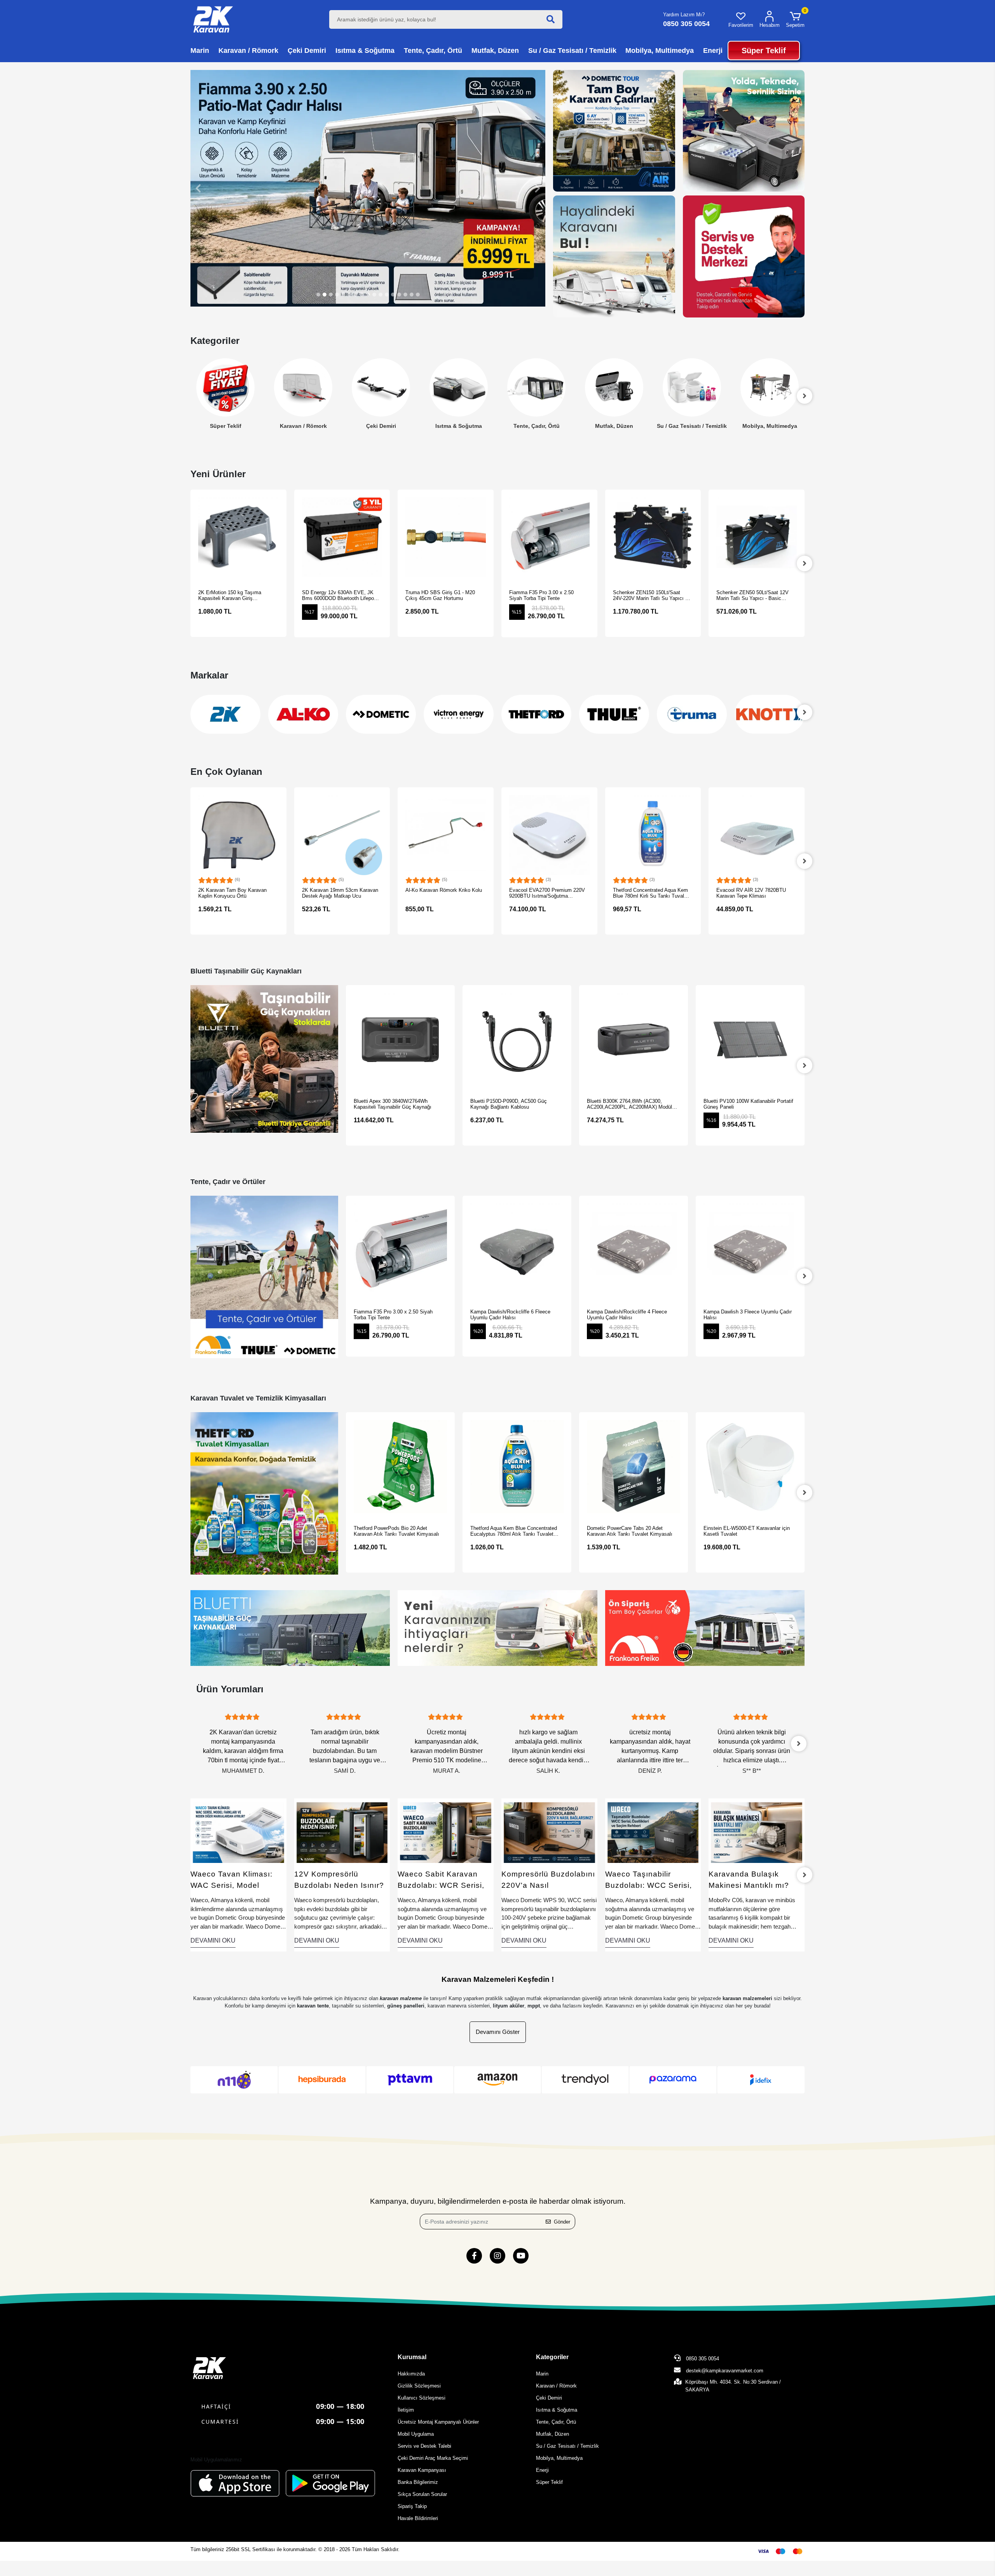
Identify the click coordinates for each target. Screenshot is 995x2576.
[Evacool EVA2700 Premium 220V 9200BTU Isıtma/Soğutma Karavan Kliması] (446, 835)
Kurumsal (412, 2357)
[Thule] (536, 714)
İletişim (406, 2410)
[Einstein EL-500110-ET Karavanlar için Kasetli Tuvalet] (750, 1467)
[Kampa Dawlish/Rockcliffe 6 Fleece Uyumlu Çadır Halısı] (400, 1250)
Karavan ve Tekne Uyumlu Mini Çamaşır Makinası (748, 1880)
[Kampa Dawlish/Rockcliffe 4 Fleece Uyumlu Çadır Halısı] (517, 1250)
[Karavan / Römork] (225, 387)
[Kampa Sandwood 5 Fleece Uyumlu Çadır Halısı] (750, 1250)
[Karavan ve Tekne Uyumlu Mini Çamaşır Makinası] (757, 1833)
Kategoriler (552, 2357)
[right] (805, 563)
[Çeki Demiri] (303, 387)
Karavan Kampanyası (422, 2470)
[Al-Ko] (225, 714)
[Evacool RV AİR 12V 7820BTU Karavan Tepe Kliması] (653, 835)
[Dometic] (303, 714)
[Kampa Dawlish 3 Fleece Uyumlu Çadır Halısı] (634, 1250)
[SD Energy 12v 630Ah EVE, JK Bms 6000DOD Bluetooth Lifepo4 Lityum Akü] (239, 538)
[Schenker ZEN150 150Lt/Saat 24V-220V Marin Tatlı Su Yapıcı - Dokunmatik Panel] (550, 538)
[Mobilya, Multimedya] (692, 387)
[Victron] (381, 714)
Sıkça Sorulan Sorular (422, 2494)
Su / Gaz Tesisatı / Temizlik (614, 426)
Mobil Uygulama (416, 2434)
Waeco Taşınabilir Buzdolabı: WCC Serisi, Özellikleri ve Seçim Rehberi (545, 1880)
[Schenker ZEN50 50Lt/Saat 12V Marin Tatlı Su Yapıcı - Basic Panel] (653, 538)
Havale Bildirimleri (418, 2518)
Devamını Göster (498, 2032)
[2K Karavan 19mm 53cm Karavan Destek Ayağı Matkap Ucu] (239, 835)
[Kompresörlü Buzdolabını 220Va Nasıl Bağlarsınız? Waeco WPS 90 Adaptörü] (446, 1833)
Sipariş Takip (412, 2506)
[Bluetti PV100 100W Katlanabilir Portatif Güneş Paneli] (634, 1039)
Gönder (562, 2222)
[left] (190, 396)
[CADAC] (770, 714)
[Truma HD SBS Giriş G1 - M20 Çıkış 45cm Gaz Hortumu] (342, 538)
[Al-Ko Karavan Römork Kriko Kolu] (342, 835)
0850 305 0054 (702, 2359)
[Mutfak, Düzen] (536, 387)
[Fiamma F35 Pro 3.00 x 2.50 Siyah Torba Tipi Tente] (446, 538)
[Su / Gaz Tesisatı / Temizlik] (614, 387)
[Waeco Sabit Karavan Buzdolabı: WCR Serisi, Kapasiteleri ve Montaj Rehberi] (342, 1833)
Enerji (770, 426)
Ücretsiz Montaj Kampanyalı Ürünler (438, 2422)
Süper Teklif (549, 2482)
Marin (542, 2374)
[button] (795, 19)
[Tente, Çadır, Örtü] (459, 387)
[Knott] (692, 714)
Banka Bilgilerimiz (418, 2482)
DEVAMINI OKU (213, 1940)
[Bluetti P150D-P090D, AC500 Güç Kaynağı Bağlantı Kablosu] (400, 1039)
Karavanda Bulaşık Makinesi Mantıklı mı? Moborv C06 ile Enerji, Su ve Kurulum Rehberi (652, 1880)
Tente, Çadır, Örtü (459, 426)
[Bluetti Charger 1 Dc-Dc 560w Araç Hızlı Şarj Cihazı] (750, 1039)
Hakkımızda (411, 2374)
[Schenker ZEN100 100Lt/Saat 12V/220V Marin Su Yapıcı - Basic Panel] (757, 538)
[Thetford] (459, 714)
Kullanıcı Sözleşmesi (422, 2398)
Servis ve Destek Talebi (424, 2446)
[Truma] (614, 714)
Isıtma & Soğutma (381, 426)
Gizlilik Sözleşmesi (419, 2386)
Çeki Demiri (303, 426)
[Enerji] (770, 387)
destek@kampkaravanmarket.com (725, 2371)
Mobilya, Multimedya (692, 426)
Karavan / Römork (226, 426)
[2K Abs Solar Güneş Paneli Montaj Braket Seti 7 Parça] (757, 835)
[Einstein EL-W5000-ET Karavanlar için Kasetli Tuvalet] (634, 1467)
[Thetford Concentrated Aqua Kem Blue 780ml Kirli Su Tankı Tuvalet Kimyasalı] (550, 835)
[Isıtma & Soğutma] (381, 387)
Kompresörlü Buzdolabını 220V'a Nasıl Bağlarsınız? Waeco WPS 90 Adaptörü (445, 1880)
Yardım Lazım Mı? (684, 15)
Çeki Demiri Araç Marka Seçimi (433, 2458)
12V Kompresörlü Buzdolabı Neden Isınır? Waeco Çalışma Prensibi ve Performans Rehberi (236, 1880)
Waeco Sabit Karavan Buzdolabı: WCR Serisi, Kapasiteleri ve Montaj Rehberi (338, 1880)
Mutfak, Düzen (536, 426)
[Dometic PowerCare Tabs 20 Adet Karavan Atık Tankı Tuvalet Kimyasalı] (517, 1467)
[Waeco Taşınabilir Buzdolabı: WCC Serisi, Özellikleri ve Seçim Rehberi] (550, 1833)
